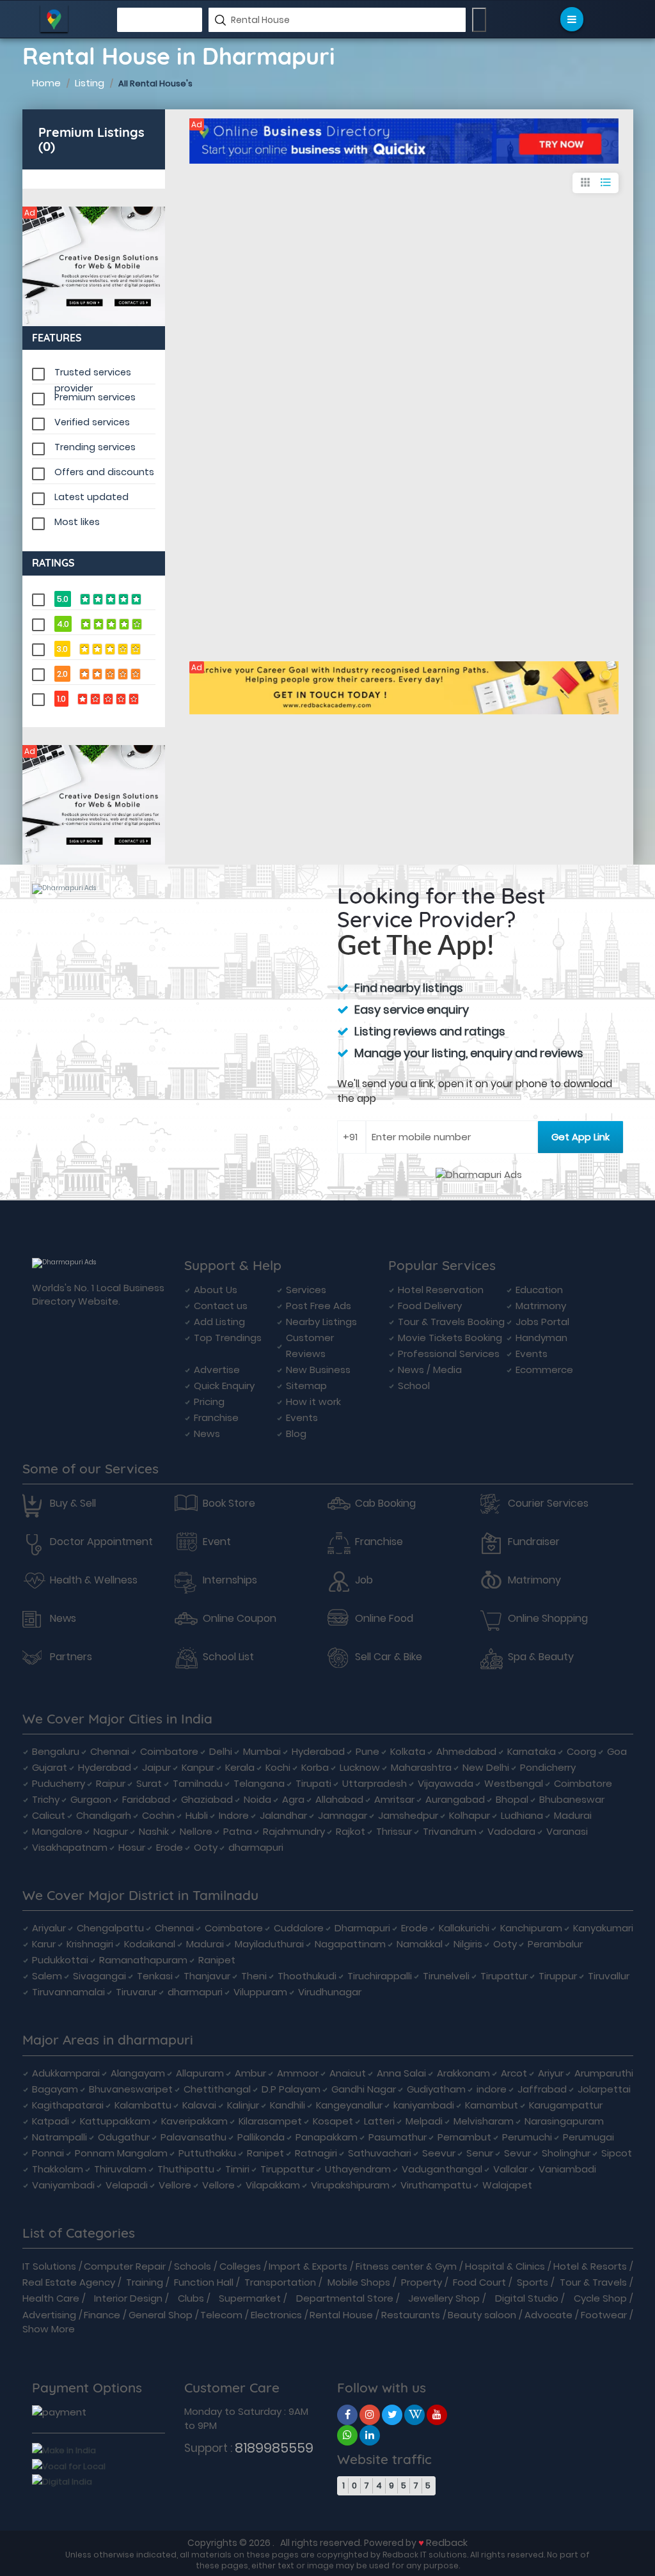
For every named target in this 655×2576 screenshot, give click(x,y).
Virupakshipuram (350, 2185)
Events (302, 1418)
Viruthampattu (436, 2185)
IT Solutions (49, 2266)
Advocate (548, 2315)
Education (539, 1290)
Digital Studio (527, 2298)
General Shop (161, 2315)
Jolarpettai (604, 2089)
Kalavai (199, 2105)
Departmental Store (345, 2298)
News (207, 1433)
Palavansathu (193, 2137)
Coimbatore (169, 1751)
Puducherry (59, 1783)
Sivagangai (99, 1976)
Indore (234, 1815)
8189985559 (274, 2448)
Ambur (250, 2073)
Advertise (217, 1370)
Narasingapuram (564, 2121)
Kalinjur (243, 2105)
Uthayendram (358, 2169)
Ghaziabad (207, 1799)
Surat (149, 1783)
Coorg (581, 1751)
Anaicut (348, 2073)
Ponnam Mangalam (121, 2153)
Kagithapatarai (68, 2105)
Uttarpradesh (375, 1783)
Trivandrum (450, 1831)
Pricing (209, 1402)
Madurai (573, 1815)
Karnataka (532, 1751)
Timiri (237, 2169)
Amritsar (394, 1799)
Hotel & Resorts (590, 2266)
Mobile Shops (359, 2282)
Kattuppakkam (115, 2121)
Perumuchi (527, 2137)
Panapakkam (327, 2137)
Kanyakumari (603, 1928)
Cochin (158, 1815)
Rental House (341, 2315)
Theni (254, 1976)
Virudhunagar (330, 1992)
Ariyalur (49, 1928)
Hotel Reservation (441, 1290)
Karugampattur (566, 2105)
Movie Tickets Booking (450, 1338)
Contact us (221, 1306)
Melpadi (424, 2121)
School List (228, 1657)
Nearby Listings (321, 1322)
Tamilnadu (198, 1783)
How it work (313, 1402)
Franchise (216, 1418)
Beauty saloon (482, 2315)
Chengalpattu (110, 1928)
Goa (617, 1751)
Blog (296, 1433)
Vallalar (510, 2169)
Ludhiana (522, 1815)
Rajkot (351, 1831)
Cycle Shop (600, 2298)
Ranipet (217, 1960)
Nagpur (111, 1831)
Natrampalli (59, 2137)
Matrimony (541, 1306)
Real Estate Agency (69, 2282)
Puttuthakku (207, 2153)
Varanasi (567, 1831)
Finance (102, 2315)
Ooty (206, 1847)
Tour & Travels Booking (451, 1322)
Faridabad (146, 1799)
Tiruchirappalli (380, 1976)
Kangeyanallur (349, 2105)
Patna (238, 1831)
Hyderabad (318, 1751)
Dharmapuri (362, 1928)
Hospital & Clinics (505, 2266)
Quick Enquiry (224, 1386)
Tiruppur (558, 1976)
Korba (315, 1767)
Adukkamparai (66, 2073)
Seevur (439, 2153)
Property (422, 2282)
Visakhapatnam (70, 1847)
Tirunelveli (446, 1976)
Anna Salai (401, 2073)
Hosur (132, 1847)
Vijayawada (446, 1783)
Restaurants (411, 2315)
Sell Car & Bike (389, 1657)
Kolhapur (470, 1815)
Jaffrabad (542, 2089)
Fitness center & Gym (406, 2266)
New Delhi (486, 1767)
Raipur (111, 1783)
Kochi (278, 1767)
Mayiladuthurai (269, 1944)
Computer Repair (125, 2266)
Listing (90, 83)
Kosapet (333, 2121)
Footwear (604, 2315)
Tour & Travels (593, 2282)
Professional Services (449, 1354)
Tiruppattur (287, 2169)
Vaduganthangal (442, 2169)
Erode (170, 1847)
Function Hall (204, 2282)
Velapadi (127, 2185)
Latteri (379, 2121)
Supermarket (250, 2298)
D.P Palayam (291, 2089)
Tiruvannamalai (68, 1992)
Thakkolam (58, 2169)
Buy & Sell (73, 1504)
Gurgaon (91, 1799)
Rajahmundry (294, 1831)
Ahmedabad (466, 1751)
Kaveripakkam (194, 2121)
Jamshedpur (408, 1815)
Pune (367, 1751)
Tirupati (313, 1783)
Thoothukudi (307, 1976)
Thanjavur (207, 1976)
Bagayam (55, 2089)
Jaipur (156, 1767)
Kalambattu (143, 2105)
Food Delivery (430, 1306)
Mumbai (262, 1751)
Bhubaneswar (572, 1799)
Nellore (196, 1831)
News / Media (430, 1370)
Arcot (514, 2073)
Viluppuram (260, 1992)
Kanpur (198, 1767)
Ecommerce (544, 1370)
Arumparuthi (604, 2073)
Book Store (229, 1504)
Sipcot (617, 2153)
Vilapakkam (273, 2185)
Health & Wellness (94, 1580)
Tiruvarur (136, 1992)
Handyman (541, 1338)
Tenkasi (155, 1976)
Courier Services (548, 1504)
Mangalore (57, 1831)
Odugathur (124, 2137)
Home (46, 83)
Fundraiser (534, 1542)
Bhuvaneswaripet (131, 2089)
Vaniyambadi (63, 2185)
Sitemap (306, 1386)
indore (492, 2089)
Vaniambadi (567, 2169)
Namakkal (420, 1944)
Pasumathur (398, 2137)
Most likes (77, 522)
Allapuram (200, 2073)
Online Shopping (548, 1619)
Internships (230, 1580)
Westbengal (514, 1783)
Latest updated (91, 497)
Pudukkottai (60, 1960)
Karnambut (492, 2105)
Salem (47, 1976)
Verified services (92, 422)
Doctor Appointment (101, 1542)
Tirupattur (504, 1976)
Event (217, 1542)
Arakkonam (463, 2073)
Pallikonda (261, 2137)
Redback (447, 2542)
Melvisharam (484, 2121)
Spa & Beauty (541, 1657)
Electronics (276, 2315)
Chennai (110, 1751)
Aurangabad (455, 1799)
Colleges (240, 2266)
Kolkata (408, 1751)
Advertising (49, 2315)
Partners (71, 1657)
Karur (44, 1944)
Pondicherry (548, 1767)
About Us (216, 1290)
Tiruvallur (609, 1976)
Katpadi (51, 2121)
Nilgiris (468, 1944)
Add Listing (219, 1322)
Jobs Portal (542, 1322)
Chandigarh (104, 1815)
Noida (257, 1799)
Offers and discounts (104, 472)
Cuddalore (299, 1928)
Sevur (517, 2153)
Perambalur (555, 1944)
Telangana (259, 1783)
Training (145, 2282)
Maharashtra (421, 1767)
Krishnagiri (90, 1944)
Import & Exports (308, 2266)
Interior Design (128, 2298)
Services (306, 1290)
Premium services (95, 397)
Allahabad (339, 1799)
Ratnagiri (316, 2153)
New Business (318, 1370)
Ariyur (551, 2073)
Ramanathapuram (143, 1960)
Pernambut (464, 2137)
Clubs (191, 2298)
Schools (193, 2266)
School (414, 1386)
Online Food (384, 1619)
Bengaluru (56, 1751)
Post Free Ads (319, 1306)
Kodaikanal (150, 1944)
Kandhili (288, 2105)
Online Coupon (240, 1619)
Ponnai (48, 2153)
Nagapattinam (350, 1944)
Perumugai (588, 2137)
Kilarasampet (270, 2121)
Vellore (175, 2185)
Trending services (95, 447)
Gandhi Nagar (364, 2089)
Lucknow (360, 1767)
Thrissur (394, 1831)
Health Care (51, 2298)
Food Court (479, 2282)
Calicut (49, 1815)
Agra (293, 1799)
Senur (480, 2153)
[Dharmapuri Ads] (94, 266)
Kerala (240, 1767)
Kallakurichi (464, 1928)
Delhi (221, 1751)
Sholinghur (566, 2153)
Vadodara (511, 1831)
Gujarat (50, 1767)
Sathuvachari (380, 2153)
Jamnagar (343, 1815)
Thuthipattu (186, 2169)
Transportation (280, 2282)
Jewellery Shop (444, 2298)
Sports (533, 2282)
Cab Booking (385, 1504)
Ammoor (298, 2073)
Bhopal (512, 1799)
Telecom (221, 2315)
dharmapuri (256, 1847)
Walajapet (507, 2185)
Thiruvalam (120, 2169)
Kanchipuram (531, 1928)
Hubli (197, 1815)
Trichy (46, 1799)
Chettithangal (217, 2089)
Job (364, 1580)
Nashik (154, 1831)
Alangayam (138, 2073)
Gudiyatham (436, 2089)
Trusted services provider (93, 373)
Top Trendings (228, 1338)
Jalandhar (283, 1815)
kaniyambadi (424, 2105)
